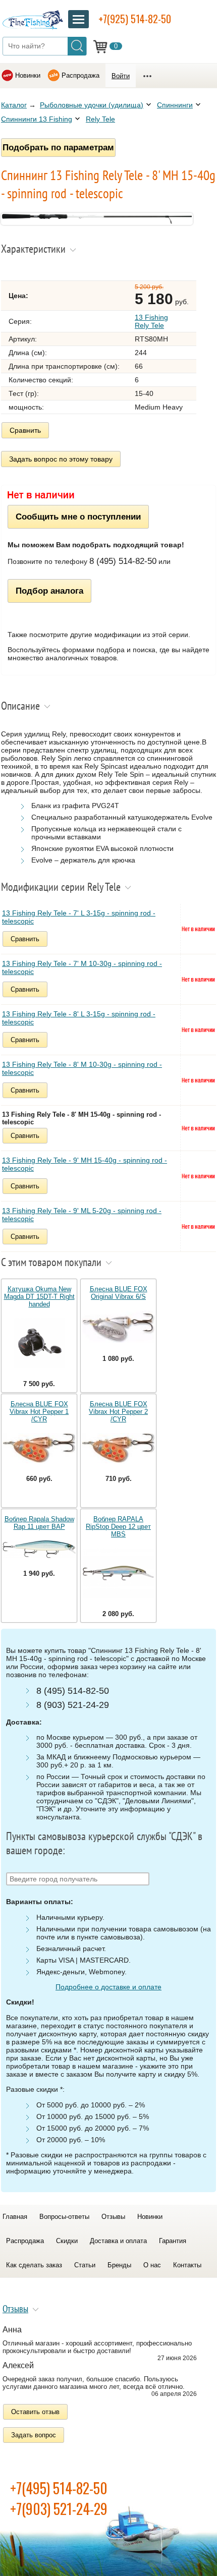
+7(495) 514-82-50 (59, 2488)
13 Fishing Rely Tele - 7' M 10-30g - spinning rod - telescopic (82, 967)
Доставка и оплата (118, 2241)
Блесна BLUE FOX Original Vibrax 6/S (119, 1293)
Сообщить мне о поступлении (78, 517)
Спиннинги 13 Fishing (37, 119)
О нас (152, 2265)
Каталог (14, 105)
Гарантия (173, 2241)
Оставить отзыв (35, 2412)
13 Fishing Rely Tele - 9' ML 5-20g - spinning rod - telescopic (82, 1215)
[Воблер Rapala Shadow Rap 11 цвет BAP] (39, 1550)
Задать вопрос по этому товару (61, 459)
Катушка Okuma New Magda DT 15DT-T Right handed (39, 1297)
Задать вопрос (34, 2435)
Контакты (187, 2265)
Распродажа (80, 75)
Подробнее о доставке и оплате (108, 1987)
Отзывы (113, 2217)
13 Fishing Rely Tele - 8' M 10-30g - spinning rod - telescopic (82, 1068)
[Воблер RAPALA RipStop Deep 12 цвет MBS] (118, 1574)
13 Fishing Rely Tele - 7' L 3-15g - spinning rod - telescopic (79, 917)
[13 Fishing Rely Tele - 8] (97, 222)
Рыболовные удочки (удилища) (92, 105)
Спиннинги (175, 105)
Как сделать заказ (34, 2265)
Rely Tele (100, 119)
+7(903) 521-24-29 (59, 2509)
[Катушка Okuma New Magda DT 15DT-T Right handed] (39, 1344)
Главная (15, 2217)
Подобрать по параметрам (58, 147)
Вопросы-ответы (64, 2217)
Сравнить (25, 430)
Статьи (85, 2265)
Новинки (28, 75)
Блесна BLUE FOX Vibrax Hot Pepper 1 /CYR (39, 1412)
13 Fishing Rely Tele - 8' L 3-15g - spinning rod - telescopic (79, 1018)
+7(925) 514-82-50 (135, 19)
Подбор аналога (49, 591)
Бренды (119, 2265)
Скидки (67, 2241)
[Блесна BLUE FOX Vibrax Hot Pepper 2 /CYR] (118, 1449)
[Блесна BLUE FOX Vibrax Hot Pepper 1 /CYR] (39, 1449)
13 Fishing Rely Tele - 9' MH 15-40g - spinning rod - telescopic (85, 1164)
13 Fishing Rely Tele (151, 321)
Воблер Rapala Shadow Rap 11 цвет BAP (39, 1523)
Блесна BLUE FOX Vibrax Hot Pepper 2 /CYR (118, 1412)
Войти (121, 76)
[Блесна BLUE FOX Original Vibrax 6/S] (118, 1328)
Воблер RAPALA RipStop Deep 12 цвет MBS (118, 1527)
